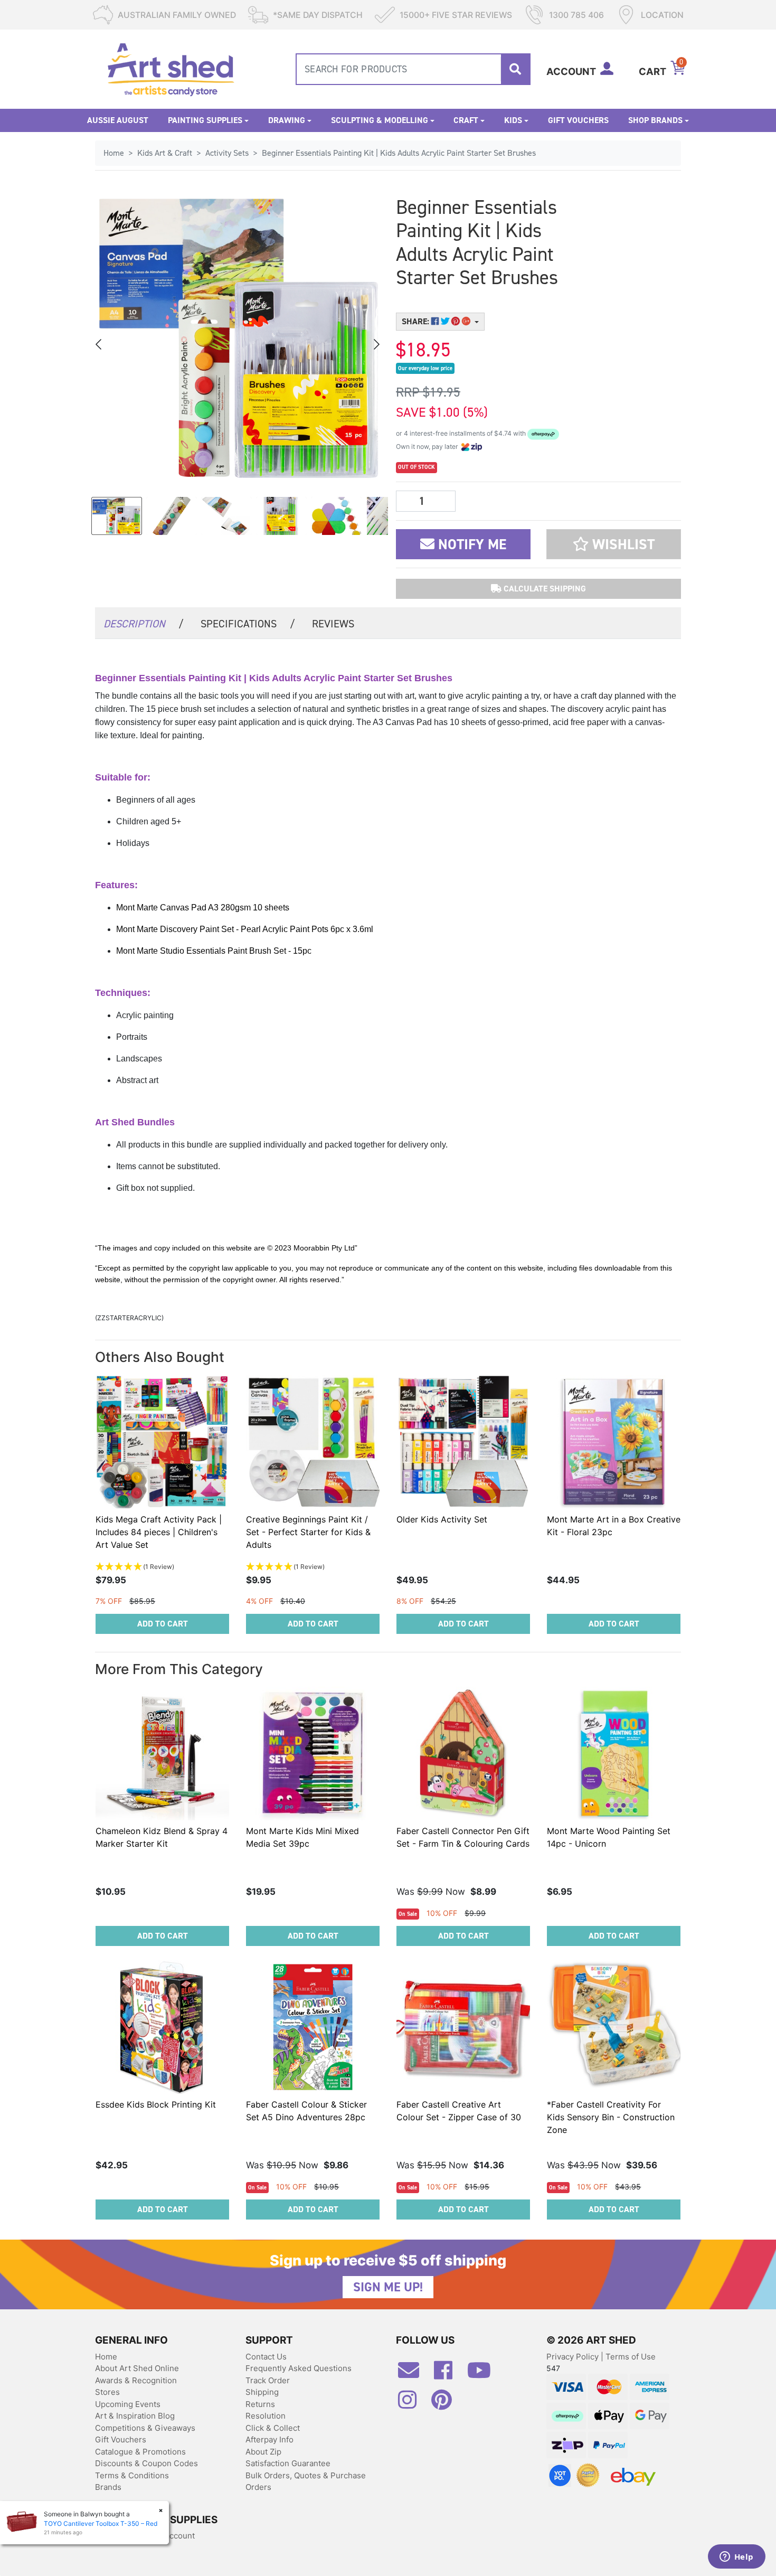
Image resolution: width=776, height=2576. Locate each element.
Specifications (248, 624)
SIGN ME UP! (388, 2287)
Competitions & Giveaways (145, 2428)
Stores (107, 2392)
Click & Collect (273, 2428)
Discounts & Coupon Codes (146, 2463)
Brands (108, 2487)
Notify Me (470, 544)
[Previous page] (99, 344)
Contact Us (266, 2357)
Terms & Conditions (132, 2475)
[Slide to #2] (226, 516)
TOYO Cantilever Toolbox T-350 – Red (101, 2523)
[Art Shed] (171, 68)
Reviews (333, 624)
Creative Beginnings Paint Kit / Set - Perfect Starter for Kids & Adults (308, 1532)
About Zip (263, 2452)
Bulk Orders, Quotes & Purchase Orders (306, 2481)
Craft (466, 120)
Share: (417, 321)
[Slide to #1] (117, 516)
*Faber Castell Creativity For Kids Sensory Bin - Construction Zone (611, 2117)
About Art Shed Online (137, 2368)
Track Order (268, 2380)
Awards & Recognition (136, 2380)
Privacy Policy (574, 2357)
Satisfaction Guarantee (288, 2463)
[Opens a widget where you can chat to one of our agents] (736, 2558)
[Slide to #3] (281, 516)
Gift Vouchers (578, 120)
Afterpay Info (269, 2439)
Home (106, 2357)
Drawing (287, 120)
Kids (513, 120)
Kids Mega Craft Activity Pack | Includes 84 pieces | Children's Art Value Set (159, 1532)
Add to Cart (163, 1624)
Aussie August (118, 120)
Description (144, 624)
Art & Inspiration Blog (135, 2416)
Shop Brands (655, 120)
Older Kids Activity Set (442, 1519)
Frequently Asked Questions (299, 2368)
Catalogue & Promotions (140, 2452)
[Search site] (515, 69)
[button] (614, 544)
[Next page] (376, 344)
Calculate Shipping (544, 589)
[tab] (144, 623)
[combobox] (413, 69)
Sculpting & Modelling (380, 120)
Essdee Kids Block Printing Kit (156, 2104)
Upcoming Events (128, 2404)
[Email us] (414, 2374)
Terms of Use (631, 2357)
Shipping (262, 2392)
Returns (260, 2404)
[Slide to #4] (336, 516)
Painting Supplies (205, 120)
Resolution (266, 2416)
